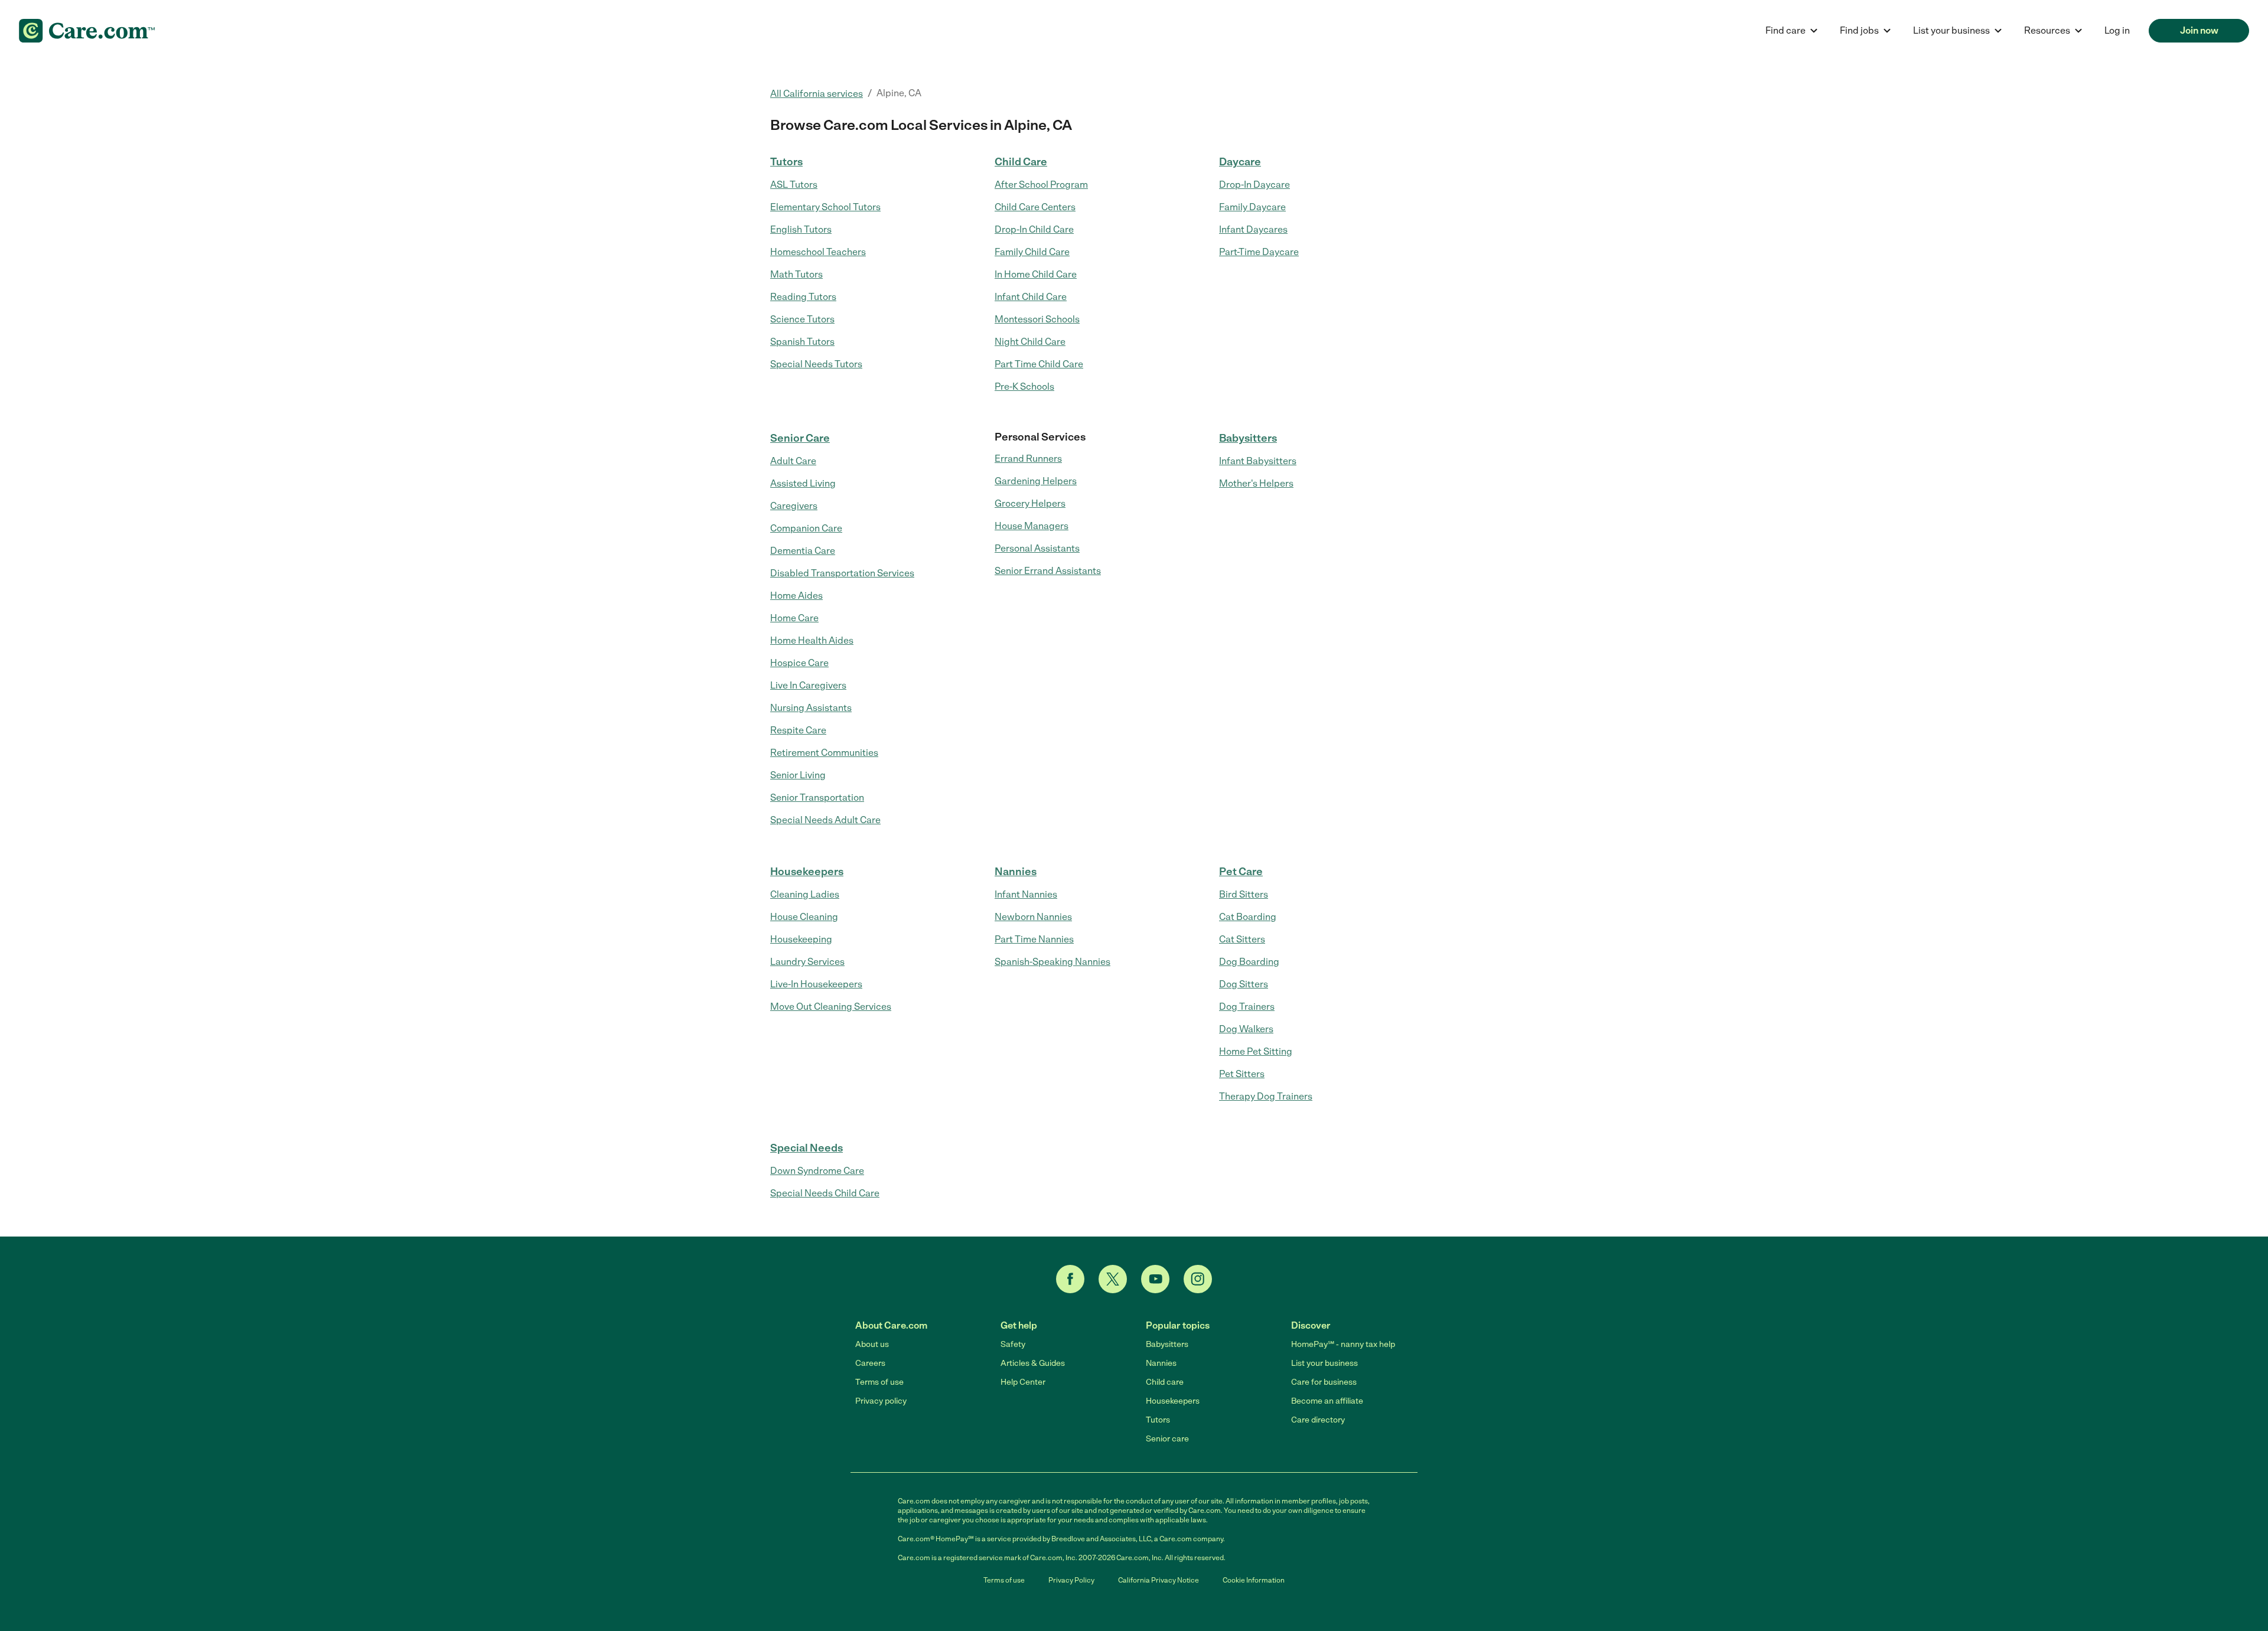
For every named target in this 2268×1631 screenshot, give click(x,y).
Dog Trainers (1247, 1007)
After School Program (1041, 185)
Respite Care (798, 730)
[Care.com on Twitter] (1113, 1279)
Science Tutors (802, 319)
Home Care (794, 618)
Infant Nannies (1026, 894)
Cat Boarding (1248, 917)
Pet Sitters (1242, 1074)
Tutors (786, 162)
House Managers (1032, 526)
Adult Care (793, 461)
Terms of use (879, 1382)
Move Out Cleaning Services (831, 1007)
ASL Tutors (794, 185)
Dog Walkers (1246, 1029)
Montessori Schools (1037, 319)
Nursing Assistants (811, 708)
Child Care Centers (1035, 207)
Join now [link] (2199, 30)
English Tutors (801, 229)
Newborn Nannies (1033, 917)
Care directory (1318, 1420)
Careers (870, 1363)
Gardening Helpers (1036, 481)
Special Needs (806, 1148)
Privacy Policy (1071, 1580)
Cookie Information (1254, 1580)
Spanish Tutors (802, 342)
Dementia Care (803, 551)
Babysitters (1248, 438)
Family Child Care (1032, 252)
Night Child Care (1030, 342)
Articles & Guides (1033, 1363)
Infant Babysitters (1258, 461)
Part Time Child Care (1039, 364)
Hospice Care (799, 663)
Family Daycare (1252, 207)
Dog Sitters (1244, 984)
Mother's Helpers (1256, 483)
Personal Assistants (1037, 548)
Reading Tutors (803, 297)
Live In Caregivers (808, 685)
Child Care (1021, 162)
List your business (1324, 1363)
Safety (1013, 1344)
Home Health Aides (812, 640)
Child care (1165, 1382)
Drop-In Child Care (1034, 229)
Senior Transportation (817, 797)
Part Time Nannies (1034, 939)
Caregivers (794, 506)
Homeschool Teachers (818, 252)
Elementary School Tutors (825, 207)
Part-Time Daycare (1259, 252)
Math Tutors (796, 274)
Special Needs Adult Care (825, 820)
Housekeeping (801, 939)
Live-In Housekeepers (816, 984)
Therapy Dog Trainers (1266, 1096)
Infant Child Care (1031, 297)
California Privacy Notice (1159, 1580)
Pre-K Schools (1024, 386)
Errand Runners (1028, 459)
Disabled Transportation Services (842, 573)
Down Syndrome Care (817, 1171)
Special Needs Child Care (825, 1193)
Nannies (1016, 872)
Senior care (1167, 1439)
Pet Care (1241, 872)
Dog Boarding (1249, 962)
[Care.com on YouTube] (1155, 1279)
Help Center (1023, 1382)
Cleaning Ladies (805, 894)
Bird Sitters (1244, 894)
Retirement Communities (824, 753)
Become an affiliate (1327, 1401)
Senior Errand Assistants (1048, 571)
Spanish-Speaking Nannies (1052, 962)
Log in (2117, 30)
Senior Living (798, 775)
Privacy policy (881, 1401)
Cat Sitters (1242, 939)
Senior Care (800, 438)
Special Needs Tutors (816, 364)
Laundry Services (807, 962)
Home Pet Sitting (1256, 1051)
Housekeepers (807, 872)
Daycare (1240, 162)
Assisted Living (803, 483)
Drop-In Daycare (1254, 185)
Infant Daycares (1253, 229)
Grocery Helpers (1030, 503)
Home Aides (796, 596)
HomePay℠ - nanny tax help (1343, 1344)
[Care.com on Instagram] (1198, 1279)
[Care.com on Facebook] (1070, 1279)
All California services (817, 94)
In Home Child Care (1036, 274)
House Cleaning (804, 917)
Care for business (1324, 1382)
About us (872, 1344)
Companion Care (806, 528)
